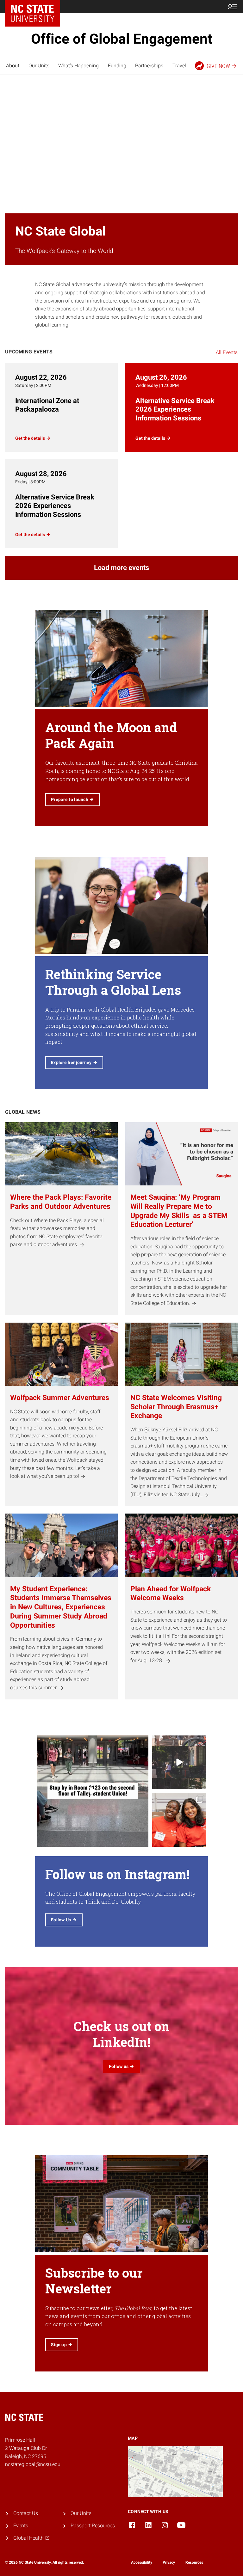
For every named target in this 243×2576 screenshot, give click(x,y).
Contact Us (26, 2513)
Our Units (39, 66)
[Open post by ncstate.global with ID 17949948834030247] (93, 1791)
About (13, 66)
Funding (117, 66)
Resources (194, 2562)
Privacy (169, 2562)
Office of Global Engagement (122, 39)
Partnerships (149, 66)
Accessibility (142, 2562)
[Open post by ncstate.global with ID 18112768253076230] (179, 1820)
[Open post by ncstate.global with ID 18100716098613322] (179, 1762)
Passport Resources (93, 2526)
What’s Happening (78, 66)
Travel (179, 66)
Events (21, 2526)
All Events (227, 352)
